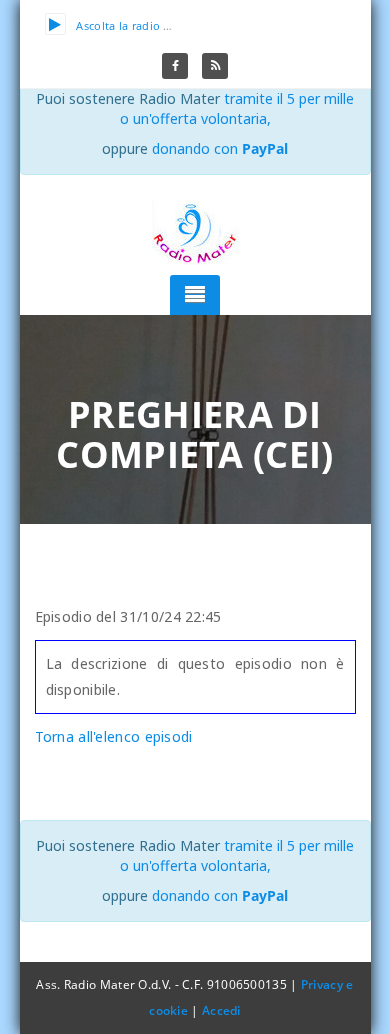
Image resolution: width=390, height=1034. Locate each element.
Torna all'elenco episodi (114, 736)
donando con (220, 148)
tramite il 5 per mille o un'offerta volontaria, (237, 108)
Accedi (221, 1010)
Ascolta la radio (118, 25)
